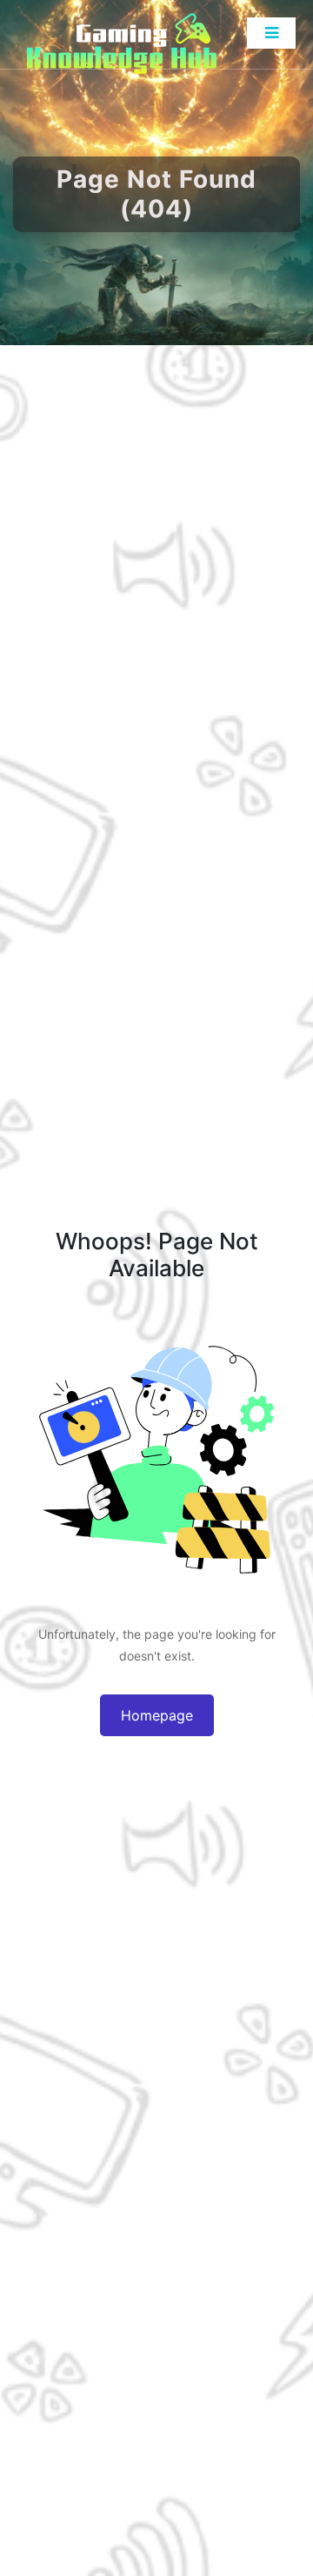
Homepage (157, 1715)
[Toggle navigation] (271, 33)
